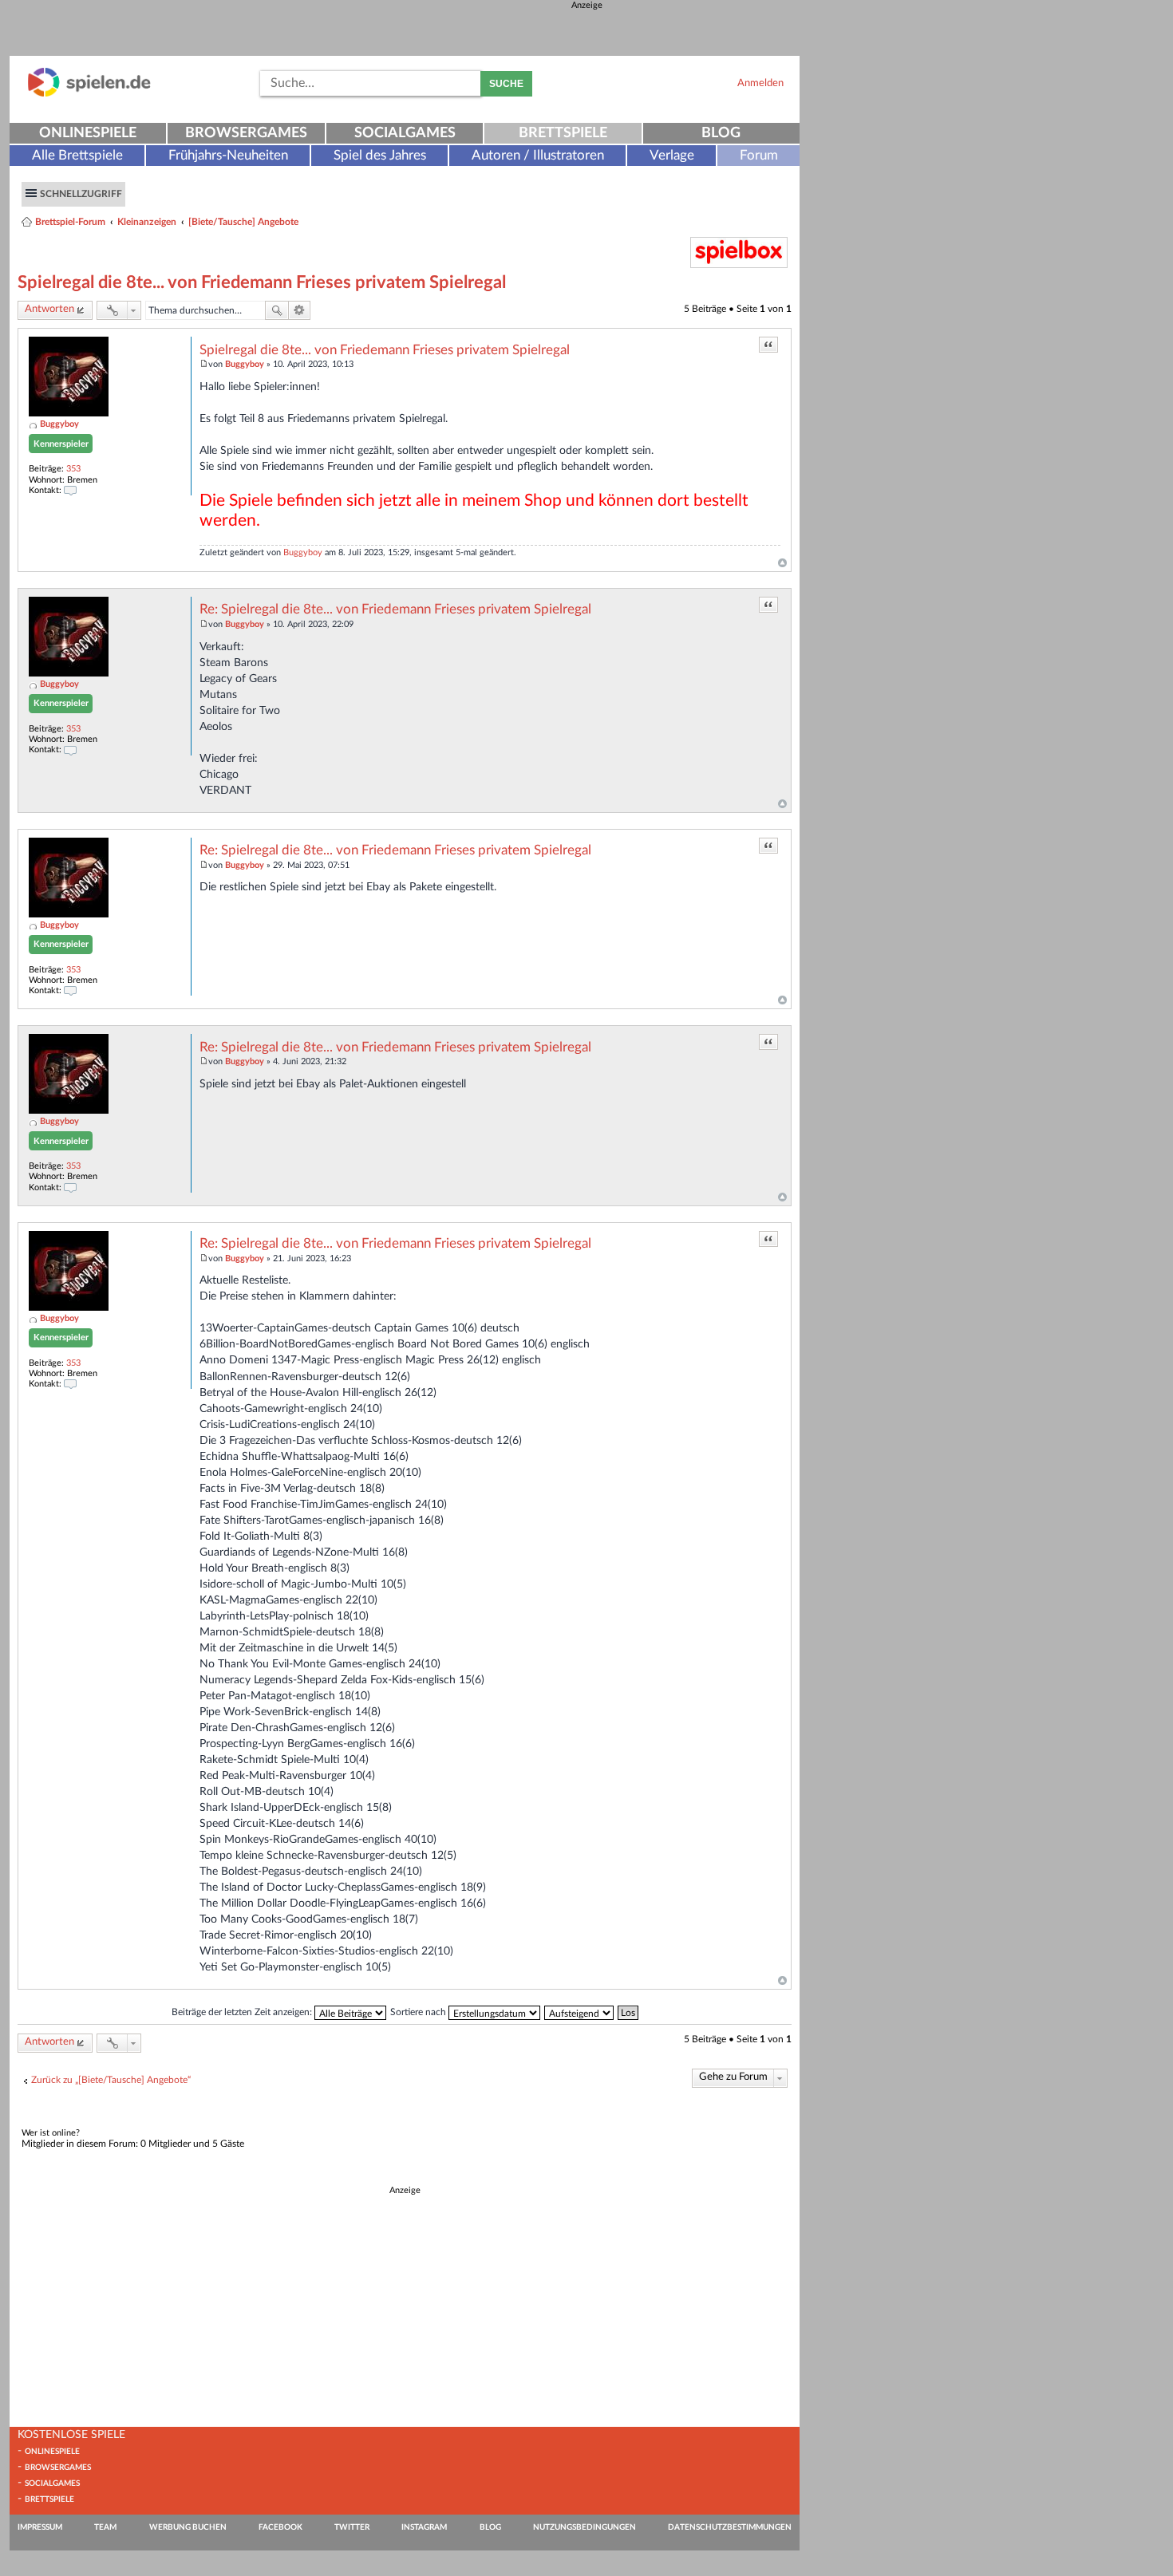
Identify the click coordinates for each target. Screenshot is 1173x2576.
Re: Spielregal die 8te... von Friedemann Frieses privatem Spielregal (395, 609)
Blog (721, 133)
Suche (506, 84)
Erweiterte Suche (300, 310)
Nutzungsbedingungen (585, 2527)
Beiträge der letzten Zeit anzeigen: (243, 2012)
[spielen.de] (89, 94)
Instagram (424, 2527)
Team (105, 2527)
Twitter (352, 2527)
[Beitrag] (204, 364)
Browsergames (246, 133)
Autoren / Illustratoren (538, 155)
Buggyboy (59, 424)
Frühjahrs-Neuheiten (228, 155)
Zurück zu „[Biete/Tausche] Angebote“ (111, 2080)
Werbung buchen (188, 2527)
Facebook (280, 2527)
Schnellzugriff (81, 194)
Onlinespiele (88, 133)
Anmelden (760, 83)
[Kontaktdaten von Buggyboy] (70, 490)
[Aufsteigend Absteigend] (580, 2012)
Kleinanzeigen (147, 222)
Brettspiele (563, 133)
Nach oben (782, 563)
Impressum (40, 2527)
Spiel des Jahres (380, 155)
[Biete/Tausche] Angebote (243, 222)
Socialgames (405, 133)
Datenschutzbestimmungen (730, 2527)
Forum (759, 155)
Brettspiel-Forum (70, 222)
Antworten (49, 309)
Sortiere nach (419, 2012)
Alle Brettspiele (77, 155)
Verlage (672, 155)
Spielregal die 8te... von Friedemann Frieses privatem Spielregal (262, 282)
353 (73, 469)
